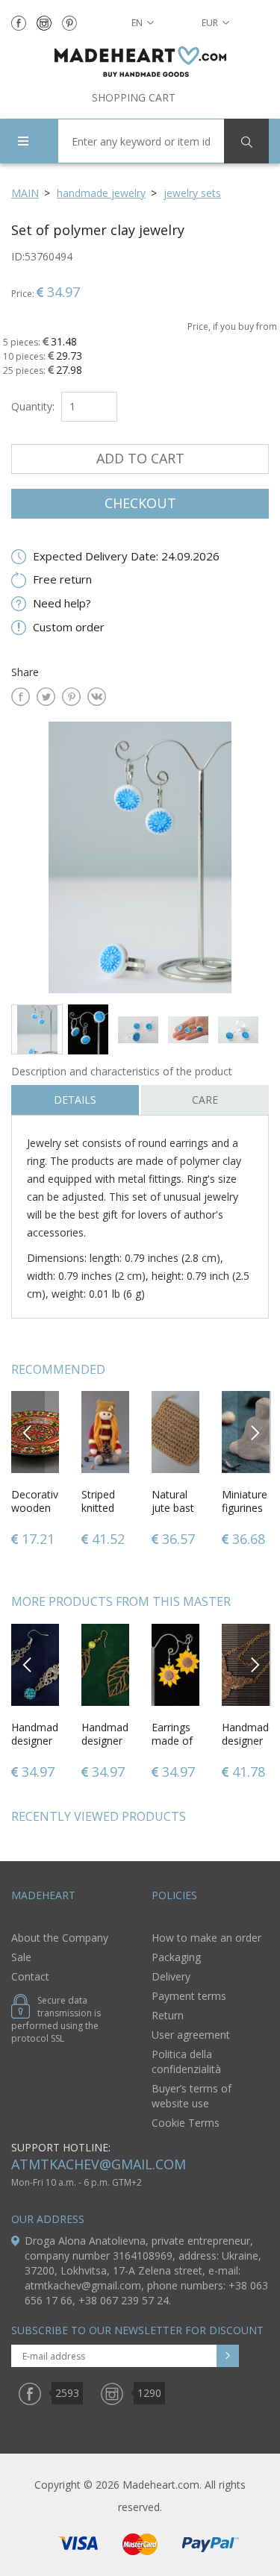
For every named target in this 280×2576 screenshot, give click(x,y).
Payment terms (189, 1996)
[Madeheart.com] (140, 62)
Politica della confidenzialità (186, 2061)
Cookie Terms (186, 2123)
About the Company (60, 1938)
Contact (30, 1976)
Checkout (140, 503)
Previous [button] (28, 1432)
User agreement (191, 2035)
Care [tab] (205, 1100)
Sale (21, 1957)
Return (168, 2015)
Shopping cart (134, 97)
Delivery (171, 1976)
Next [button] (255, 1432)
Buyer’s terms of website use (192, 2096)
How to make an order (206, 1938)
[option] (140, 857)
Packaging (176, 1957)
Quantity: (33, 406)
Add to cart (140, 458)
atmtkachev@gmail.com (99, 2164)
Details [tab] (75, 1100)
